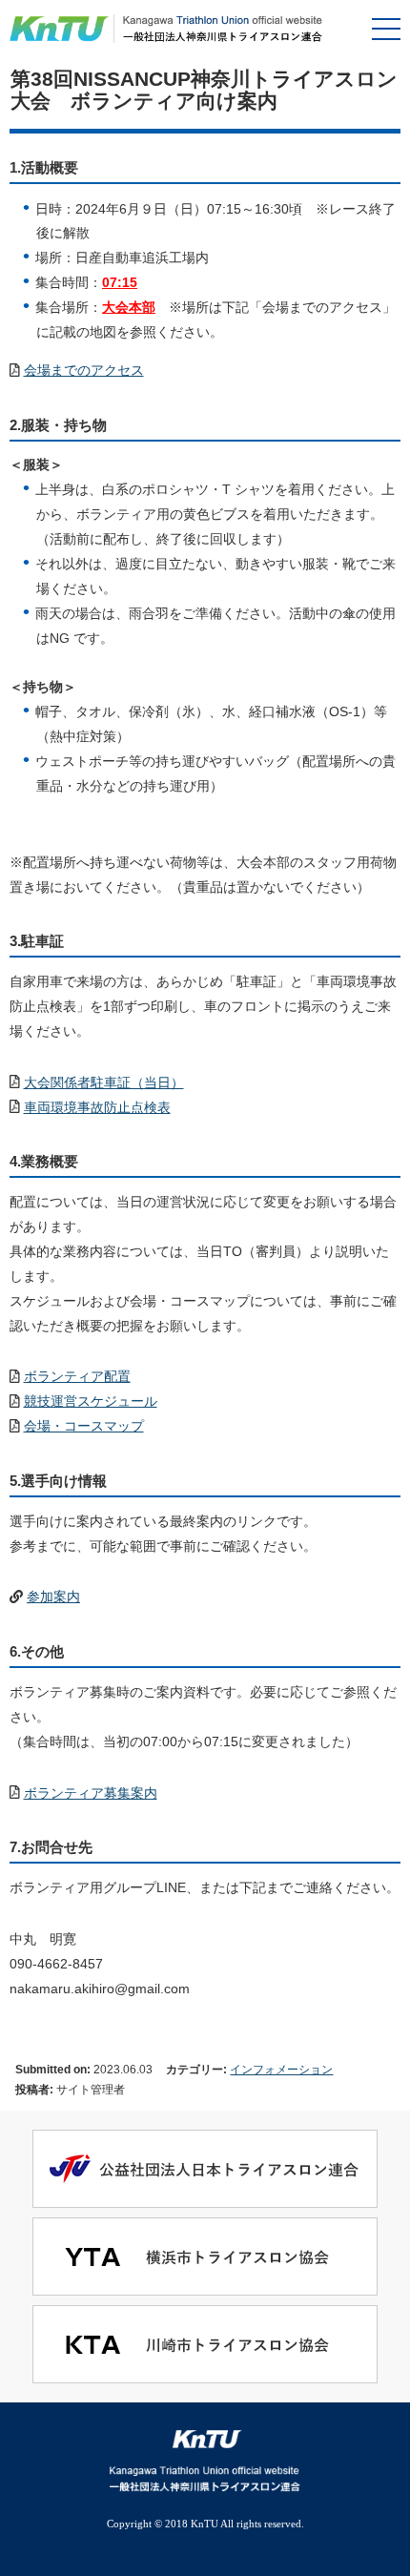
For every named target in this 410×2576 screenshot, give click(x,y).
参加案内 (53, 1597)
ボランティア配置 (77, 1376)
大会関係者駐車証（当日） (104, 1082)
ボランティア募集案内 (91, 1793)
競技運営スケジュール (91, 1401)
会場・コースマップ (84, 1426)
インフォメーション (281, 2069)
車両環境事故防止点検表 (97, 1107)
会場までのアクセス (84, 370)
